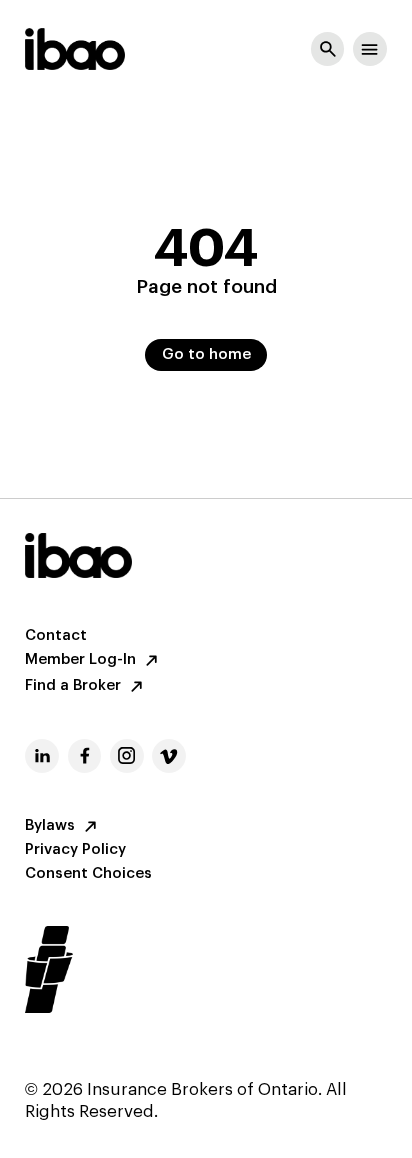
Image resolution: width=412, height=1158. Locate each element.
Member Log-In (80, 660)
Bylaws (50, 826)
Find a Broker (73, 686)
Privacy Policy (75, 850)
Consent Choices (88, 874)
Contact (56, 636)
